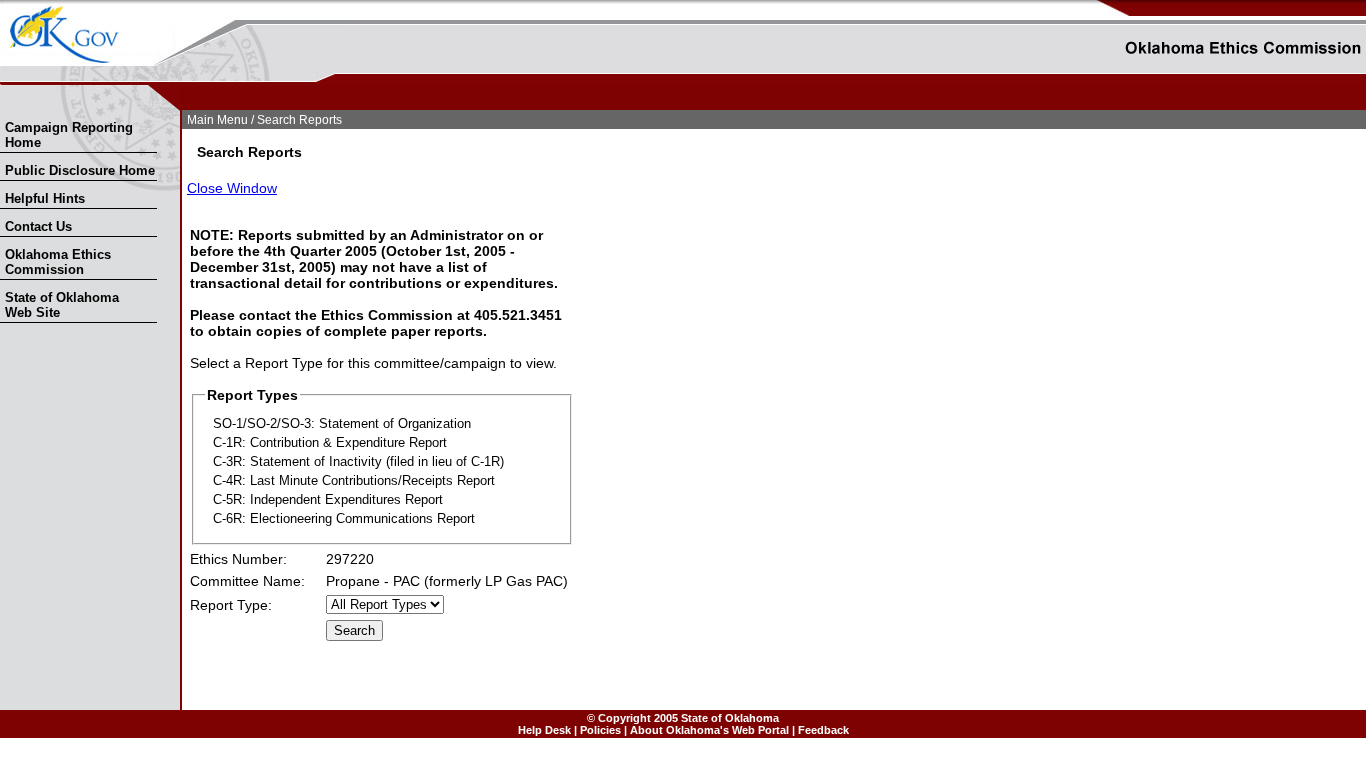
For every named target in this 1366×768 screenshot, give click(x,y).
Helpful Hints (45, 198)
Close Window (232, 188)
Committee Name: (247, 581)
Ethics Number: (238, 559)
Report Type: (231, 605)
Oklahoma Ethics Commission (58, 262)
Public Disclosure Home (80, 170)
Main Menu (217, 120)
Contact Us (38, 226)
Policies (600, 730)
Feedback (823, 730)
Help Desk (544, 730)
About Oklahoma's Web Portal (709, 730)
